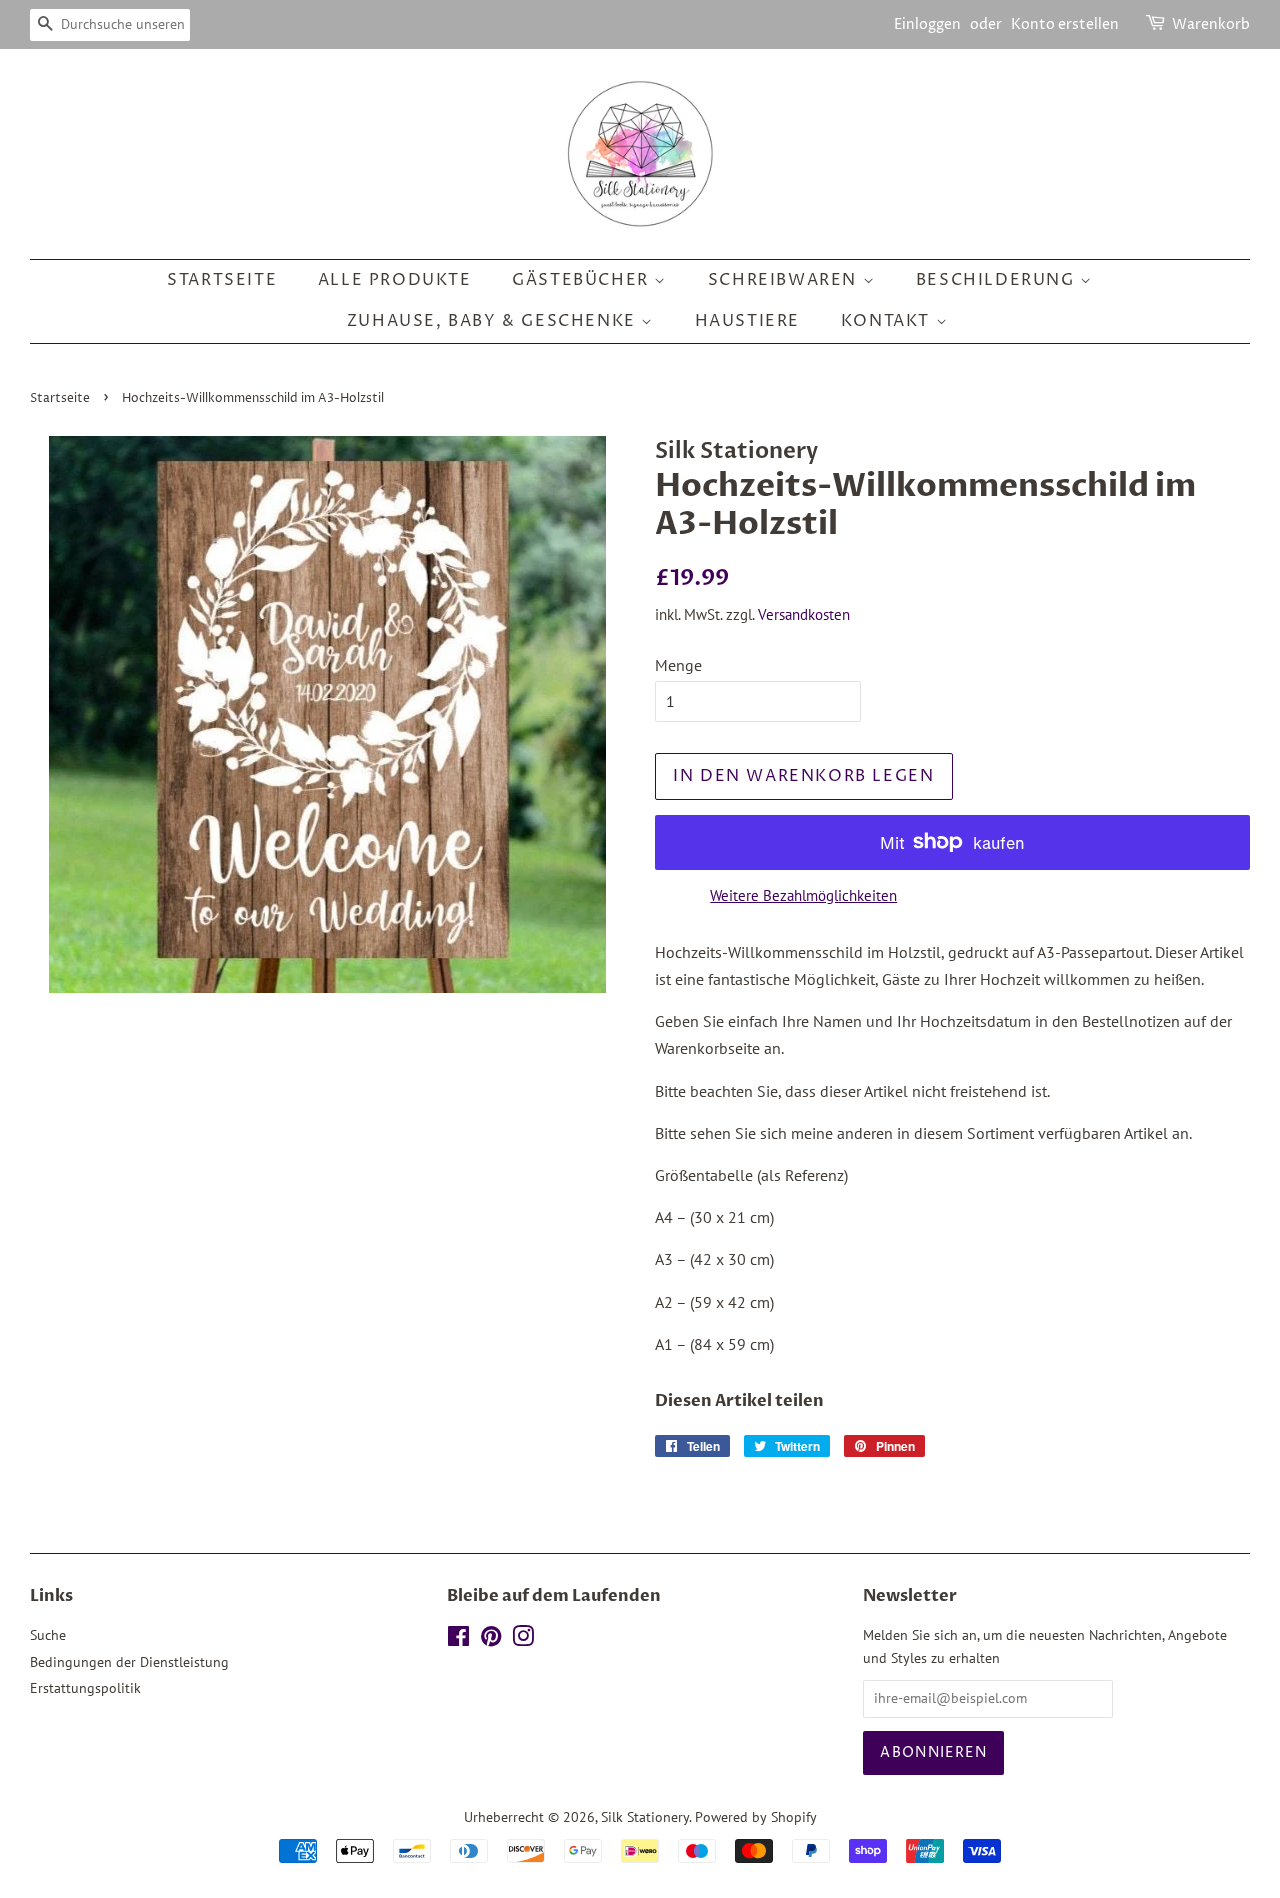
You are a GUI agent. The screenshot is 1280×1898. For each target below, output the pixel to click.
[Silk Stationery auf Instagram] (523, 1640)
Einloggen (927, 24)
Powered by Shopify (756, 1817)
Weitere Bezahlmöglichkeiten (803, 895)
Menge (678, 665)
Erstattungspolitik (85, 1688)
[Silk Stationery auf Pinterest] (491, 1640)
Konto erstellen (1065, 24)
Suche (48, 1635)
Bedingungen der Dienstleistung (129, 1662)
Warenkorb (1211, 24)
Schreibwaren (785, 280)
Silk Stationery (645, 1817)
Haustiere (747, 321)
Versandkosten (804, 614)
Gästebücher (583, 280)
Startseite (222, 280)
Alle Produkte (395, 280)
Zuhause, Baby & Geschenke (494, 321)
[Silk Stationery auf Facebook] (458, 1640)
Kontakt (888, 321)
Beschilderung (998, 280)
